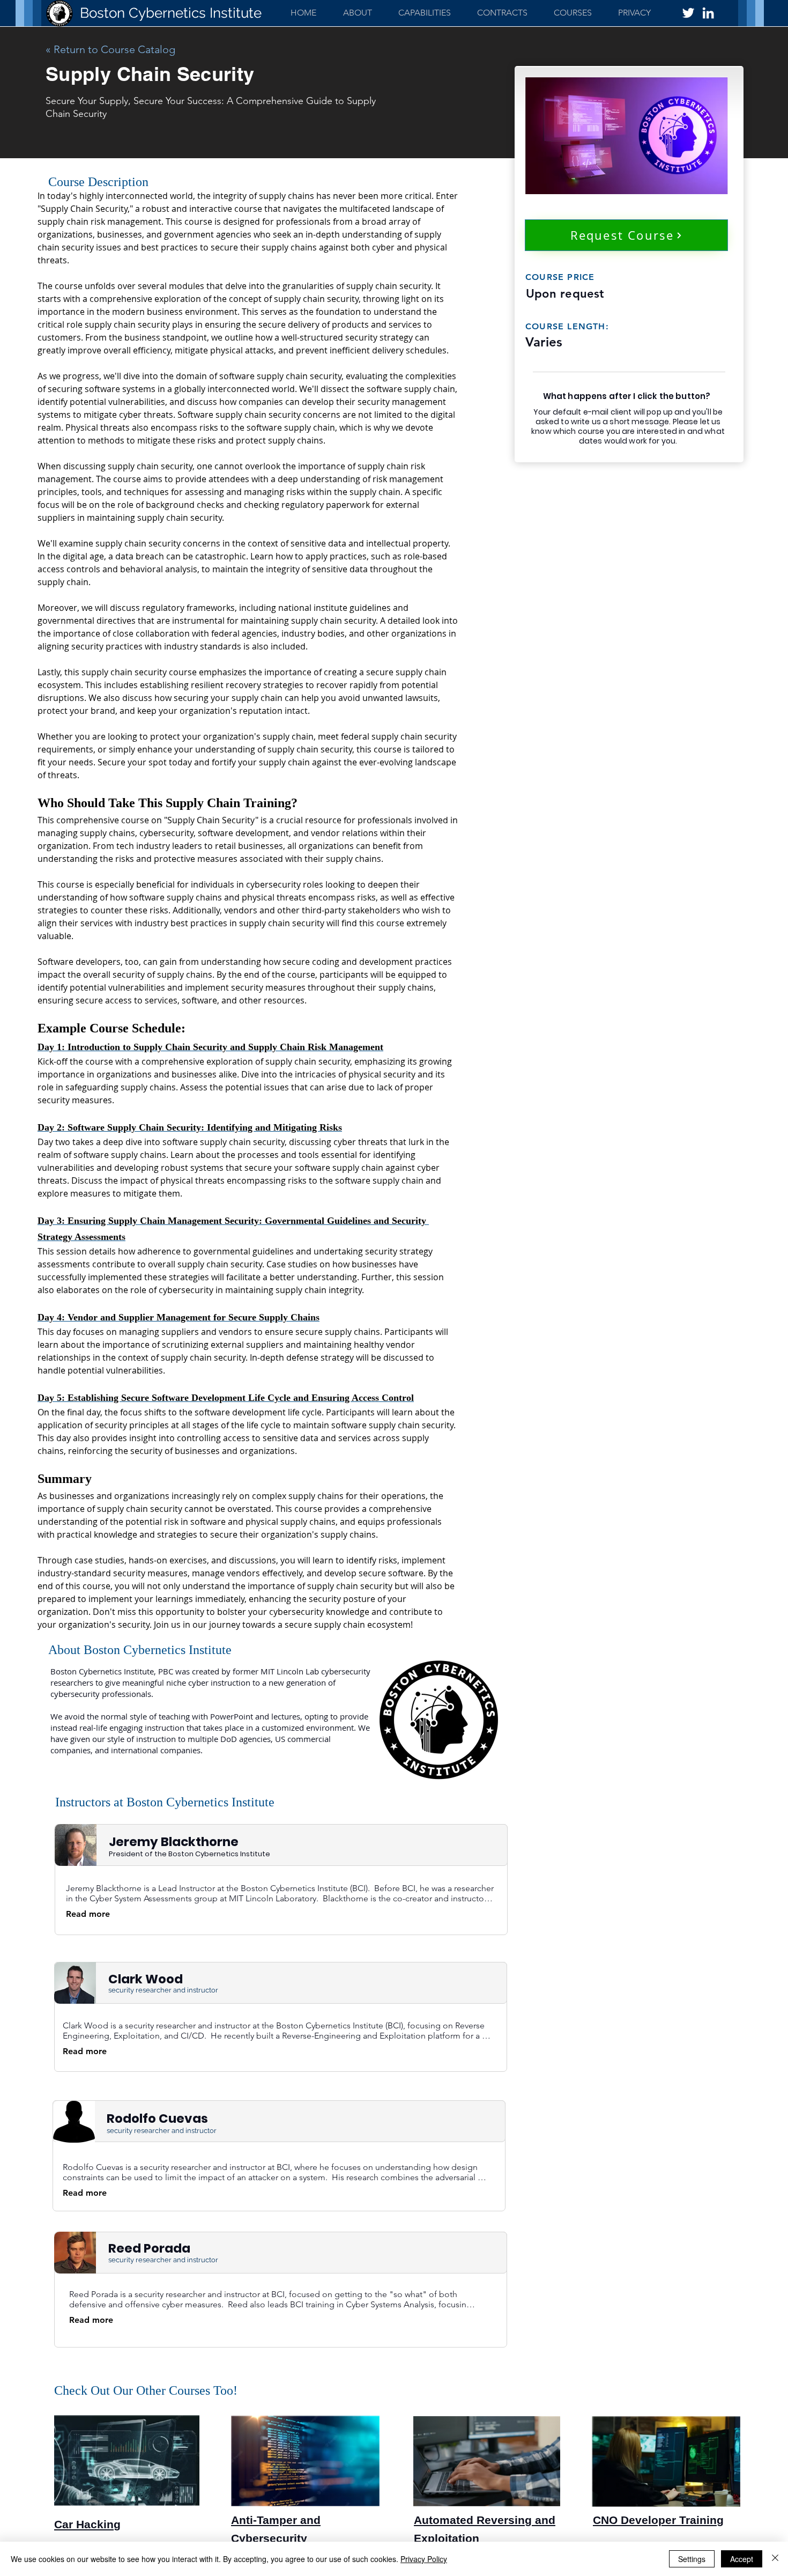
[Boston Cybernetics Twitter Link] (688, 13)
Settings (692, 2559)
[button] (424, 13)
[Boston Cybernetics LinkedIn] (708, 13)
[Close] (775, 2559)
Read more (88, 1914)
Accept (742, 2559)
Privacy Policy (424, 2559)
